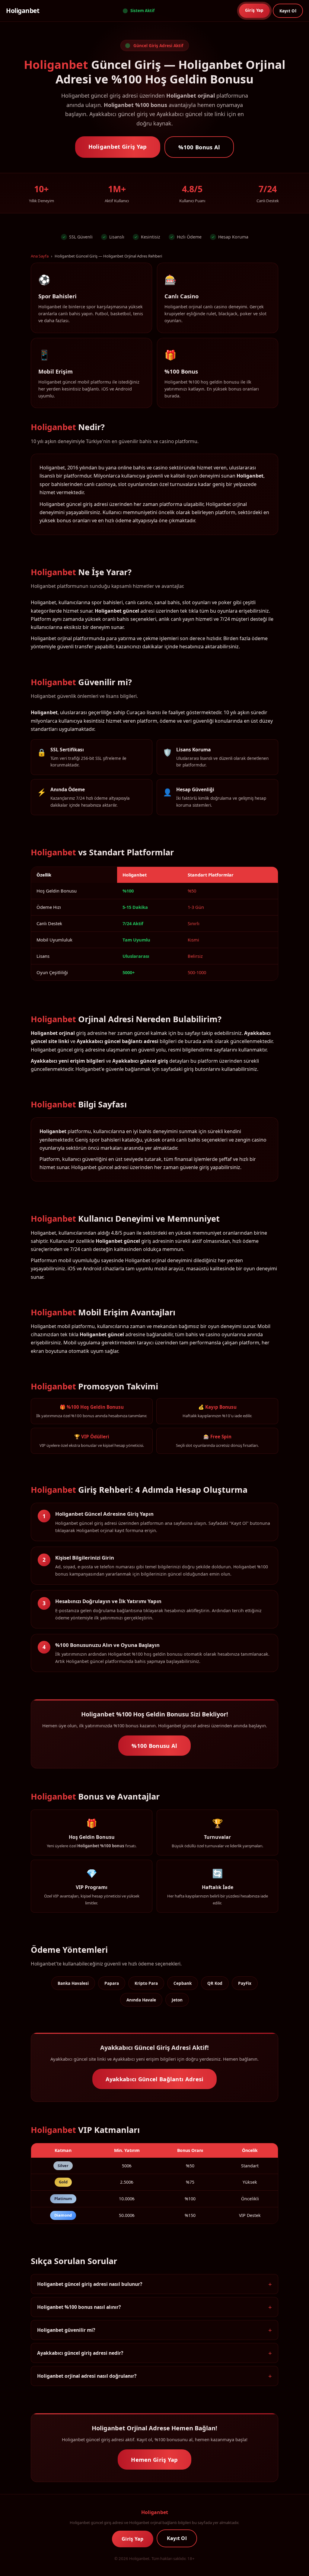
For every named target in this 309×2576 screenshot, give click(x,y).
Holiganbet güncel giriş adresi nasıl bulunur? (90, 2284)
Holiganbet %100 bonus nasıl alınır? (79, 2307)
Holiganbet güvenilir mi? (66, 2330)
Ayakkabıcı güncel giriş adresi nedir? (80, 2353)
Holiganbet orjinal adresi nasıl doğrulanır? (87, 2376)
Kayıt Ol (288, 11)
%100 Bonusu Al (154, 1746)
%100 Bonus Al (199, 147)
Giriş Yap (254, 10)
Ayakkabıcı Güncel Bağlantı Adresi (155, 2079)
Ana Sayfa (40, 256)
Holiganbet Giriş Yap (118, 146)
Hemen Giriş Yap (154, 2459)
